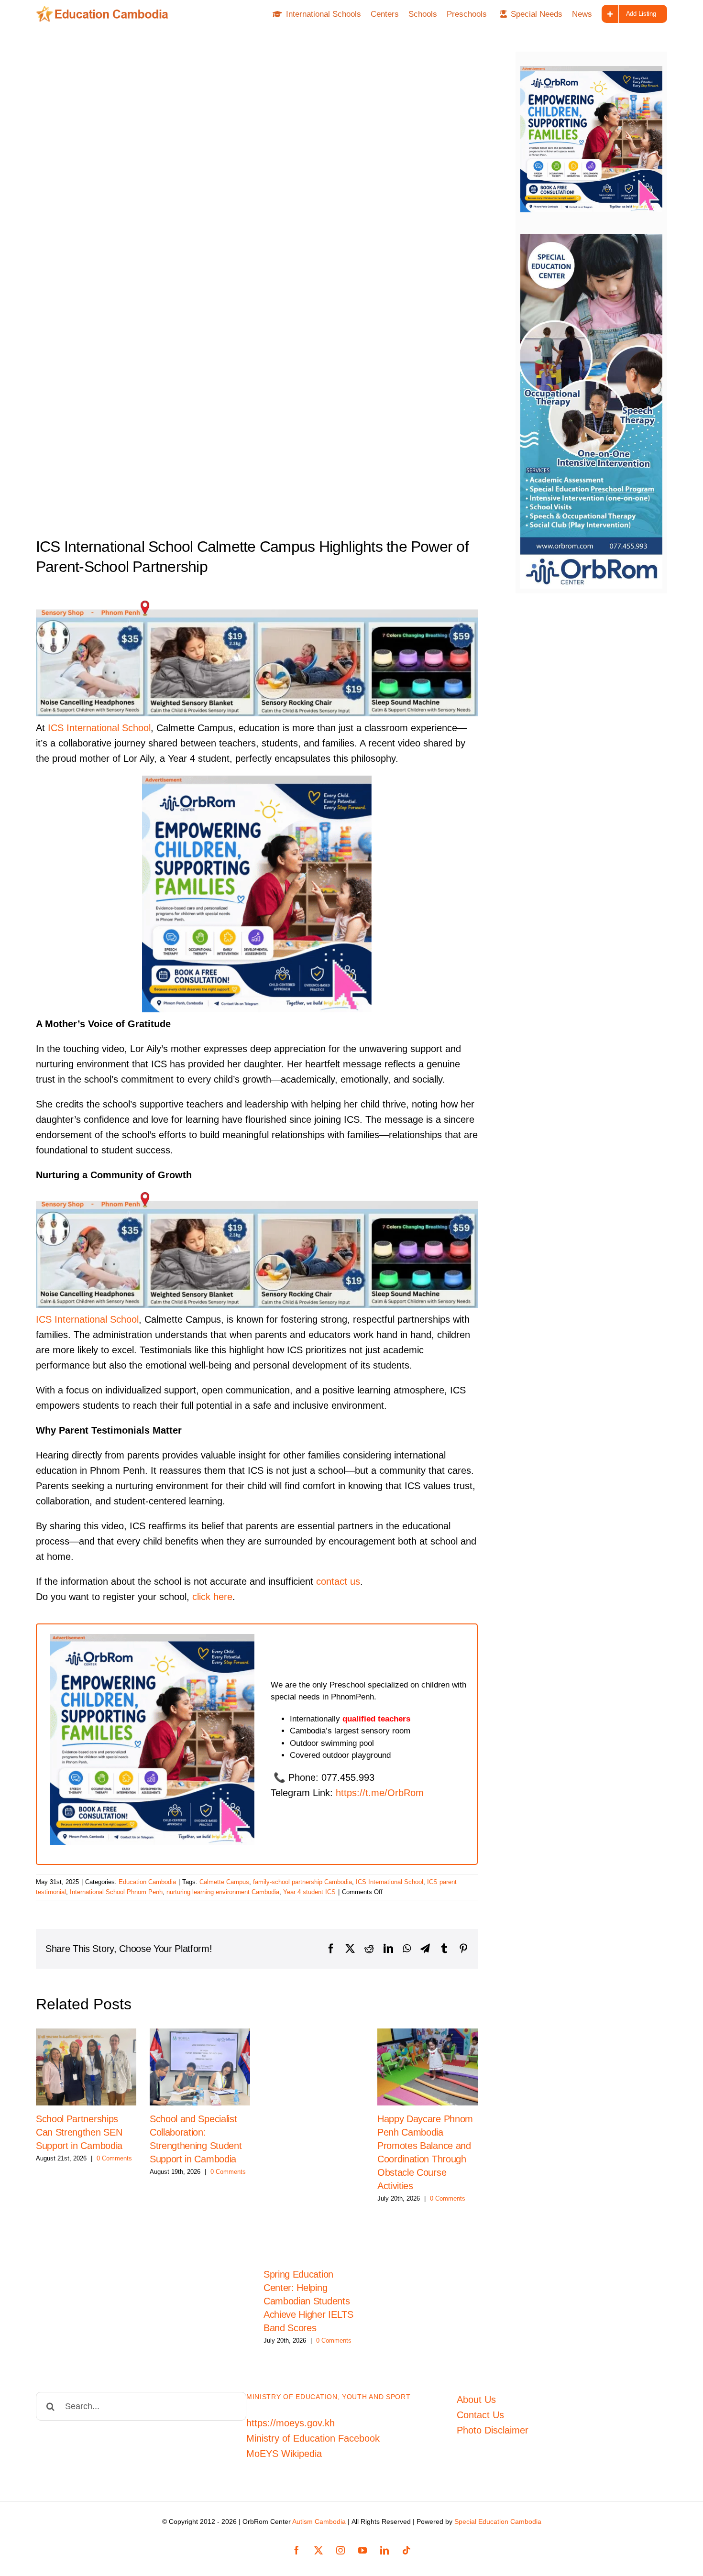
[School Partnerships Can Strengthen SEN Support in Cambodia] (86, 2067)
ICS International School (99, 728)
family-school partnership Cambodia (302, 1882)
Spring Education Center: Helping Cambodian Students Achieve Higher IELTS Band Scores (308, 2301)
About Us (476, 2400)
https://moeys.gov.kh (291, 2423)
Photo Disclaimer (493, 2430)
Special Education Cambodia (498, 2521)
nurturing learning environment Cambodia (223, 1892)
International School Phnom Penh (116, 1892)
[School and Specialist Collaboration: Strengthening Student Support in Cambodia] (200, 2067)
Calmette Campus (224, 1882)
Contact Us (480, 2415)
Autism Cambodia (319, 2521)
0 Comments (114, 2158)
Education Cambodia (147, 1882)
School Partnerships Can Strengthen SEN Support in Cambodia (79, 2132)
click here (212, 1597)
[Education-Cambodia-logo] (105, 11)
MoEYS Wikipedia (284, 2454)
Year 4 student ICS (309, 1892)
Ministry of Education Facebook (313, 2438)
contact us (338, 1581)
